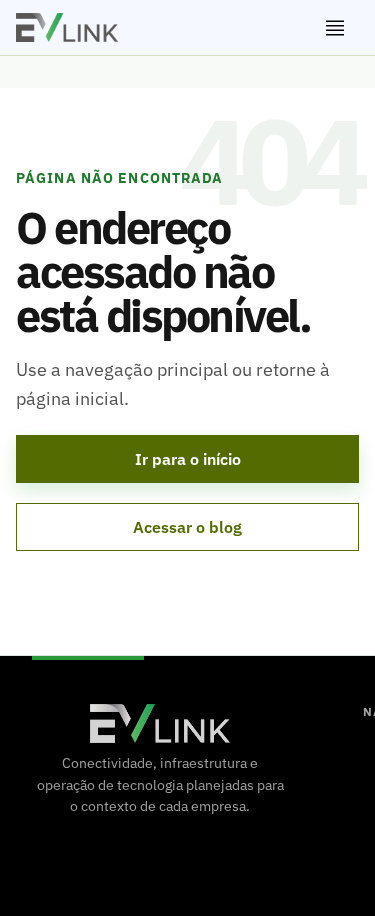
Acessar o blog (187, 527)
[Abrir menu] (335, 28)
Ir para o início (188, 459)
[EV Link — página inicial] (67, 27)
